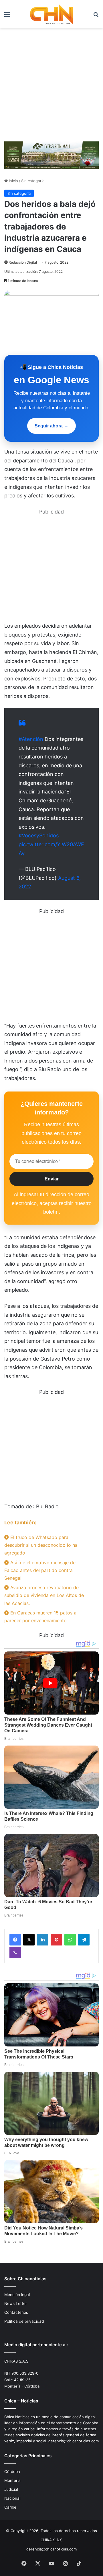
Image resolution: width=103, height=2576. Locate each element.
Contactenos (16, 2312)
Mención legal (17, 2295)
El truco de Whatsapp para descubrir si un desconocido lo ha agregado (41, 1545)
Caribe (10, 2507)
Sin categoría (33, 181)
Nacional (12, 2498)
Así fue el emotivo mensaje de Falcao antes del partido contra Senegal (40, 1570)
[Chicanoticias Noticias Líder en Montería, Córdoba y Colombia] (51, 14)
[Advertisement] (51, 83)
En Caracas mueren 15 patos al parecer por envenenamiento (41, 1617)
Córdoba (12, 2472)
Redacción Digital (23, 262)
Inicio (13, 181)
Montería (12, 2480)
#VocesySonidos (39, 835)
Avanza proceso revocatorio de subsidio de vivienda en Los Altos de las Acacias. (44, 1595)
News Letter (16, 2303)
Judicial (11, 2489)
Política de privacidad (24, 2321)
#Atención (31, 739)
